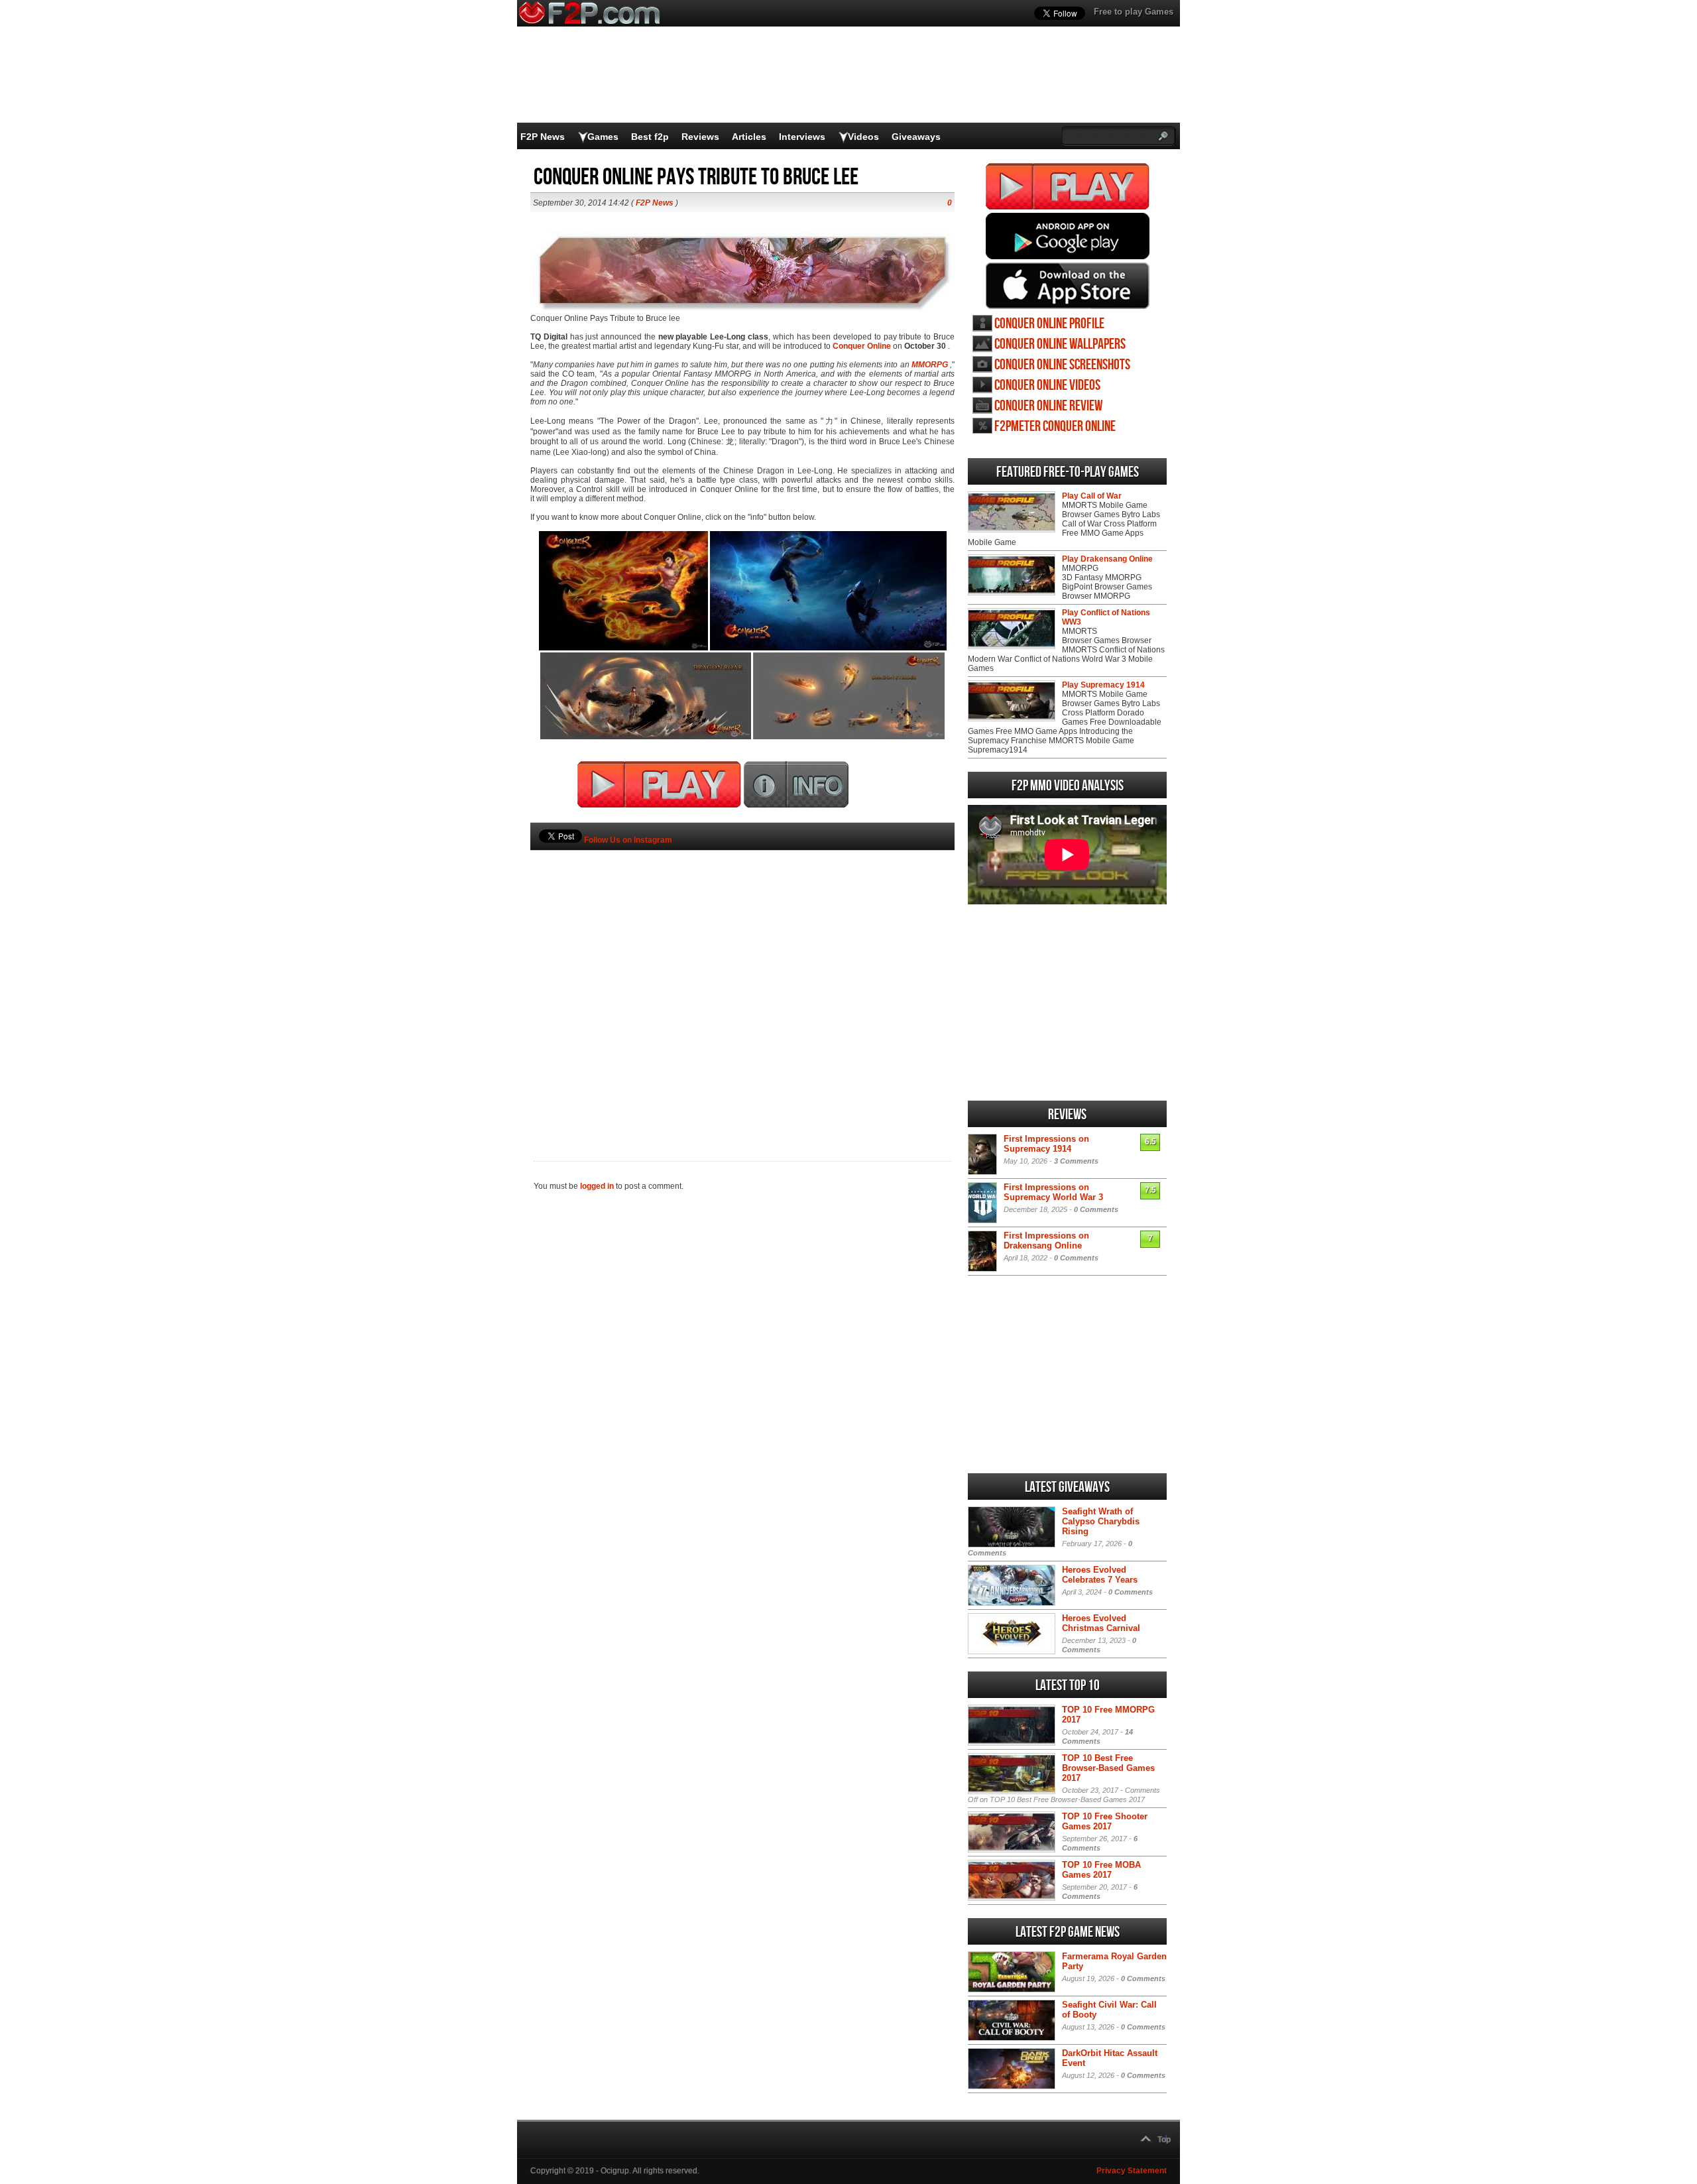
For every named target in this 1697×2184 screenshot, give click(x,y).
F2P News (543, 137)
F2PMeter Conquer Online (1055, 427)
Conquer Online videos (1047, 386)
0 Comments (1096, 1209)
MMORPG (930, 365)
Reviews (700, 137)
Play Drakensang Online (1107, 559)
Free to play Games (1134, 12)
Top (1164, 2140)
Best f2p (650, 137)
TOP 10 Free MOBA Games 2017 (1101, 1870)
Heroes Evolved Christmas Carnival (1101, 1623)
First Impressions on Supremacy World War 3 (1053, 1192)
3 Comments (1076, 1161)
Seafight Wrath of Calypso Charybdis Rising (1101, 1521)
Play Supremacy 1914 (1103, 685)
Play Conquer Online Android (1068, 236)
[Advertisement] (742, 983)
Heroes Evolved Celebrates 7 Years (1100, 1575)
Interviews (802, 137)
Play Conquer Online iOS (1068, 286)
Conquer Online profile (1049, 324)
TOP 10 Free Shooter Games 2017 (1105, 1821)
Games (603, 137)
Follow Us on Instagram (628, 840)
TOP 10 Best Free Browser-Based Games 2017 (1108, 1768)
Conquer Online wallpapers (1060, 344)
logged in (597, 1186)
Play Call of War (1092, 496)
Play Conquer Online (1068, 186)
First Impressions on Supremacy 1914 (1046, 1144)
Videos (863, 137)
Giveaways (916, 137)
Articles (749, 137)
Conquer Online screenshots (1062, 365)
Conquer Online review (1048, 406)
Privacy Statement (1132, 2171)
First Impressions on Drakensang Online (1046, 1241)
